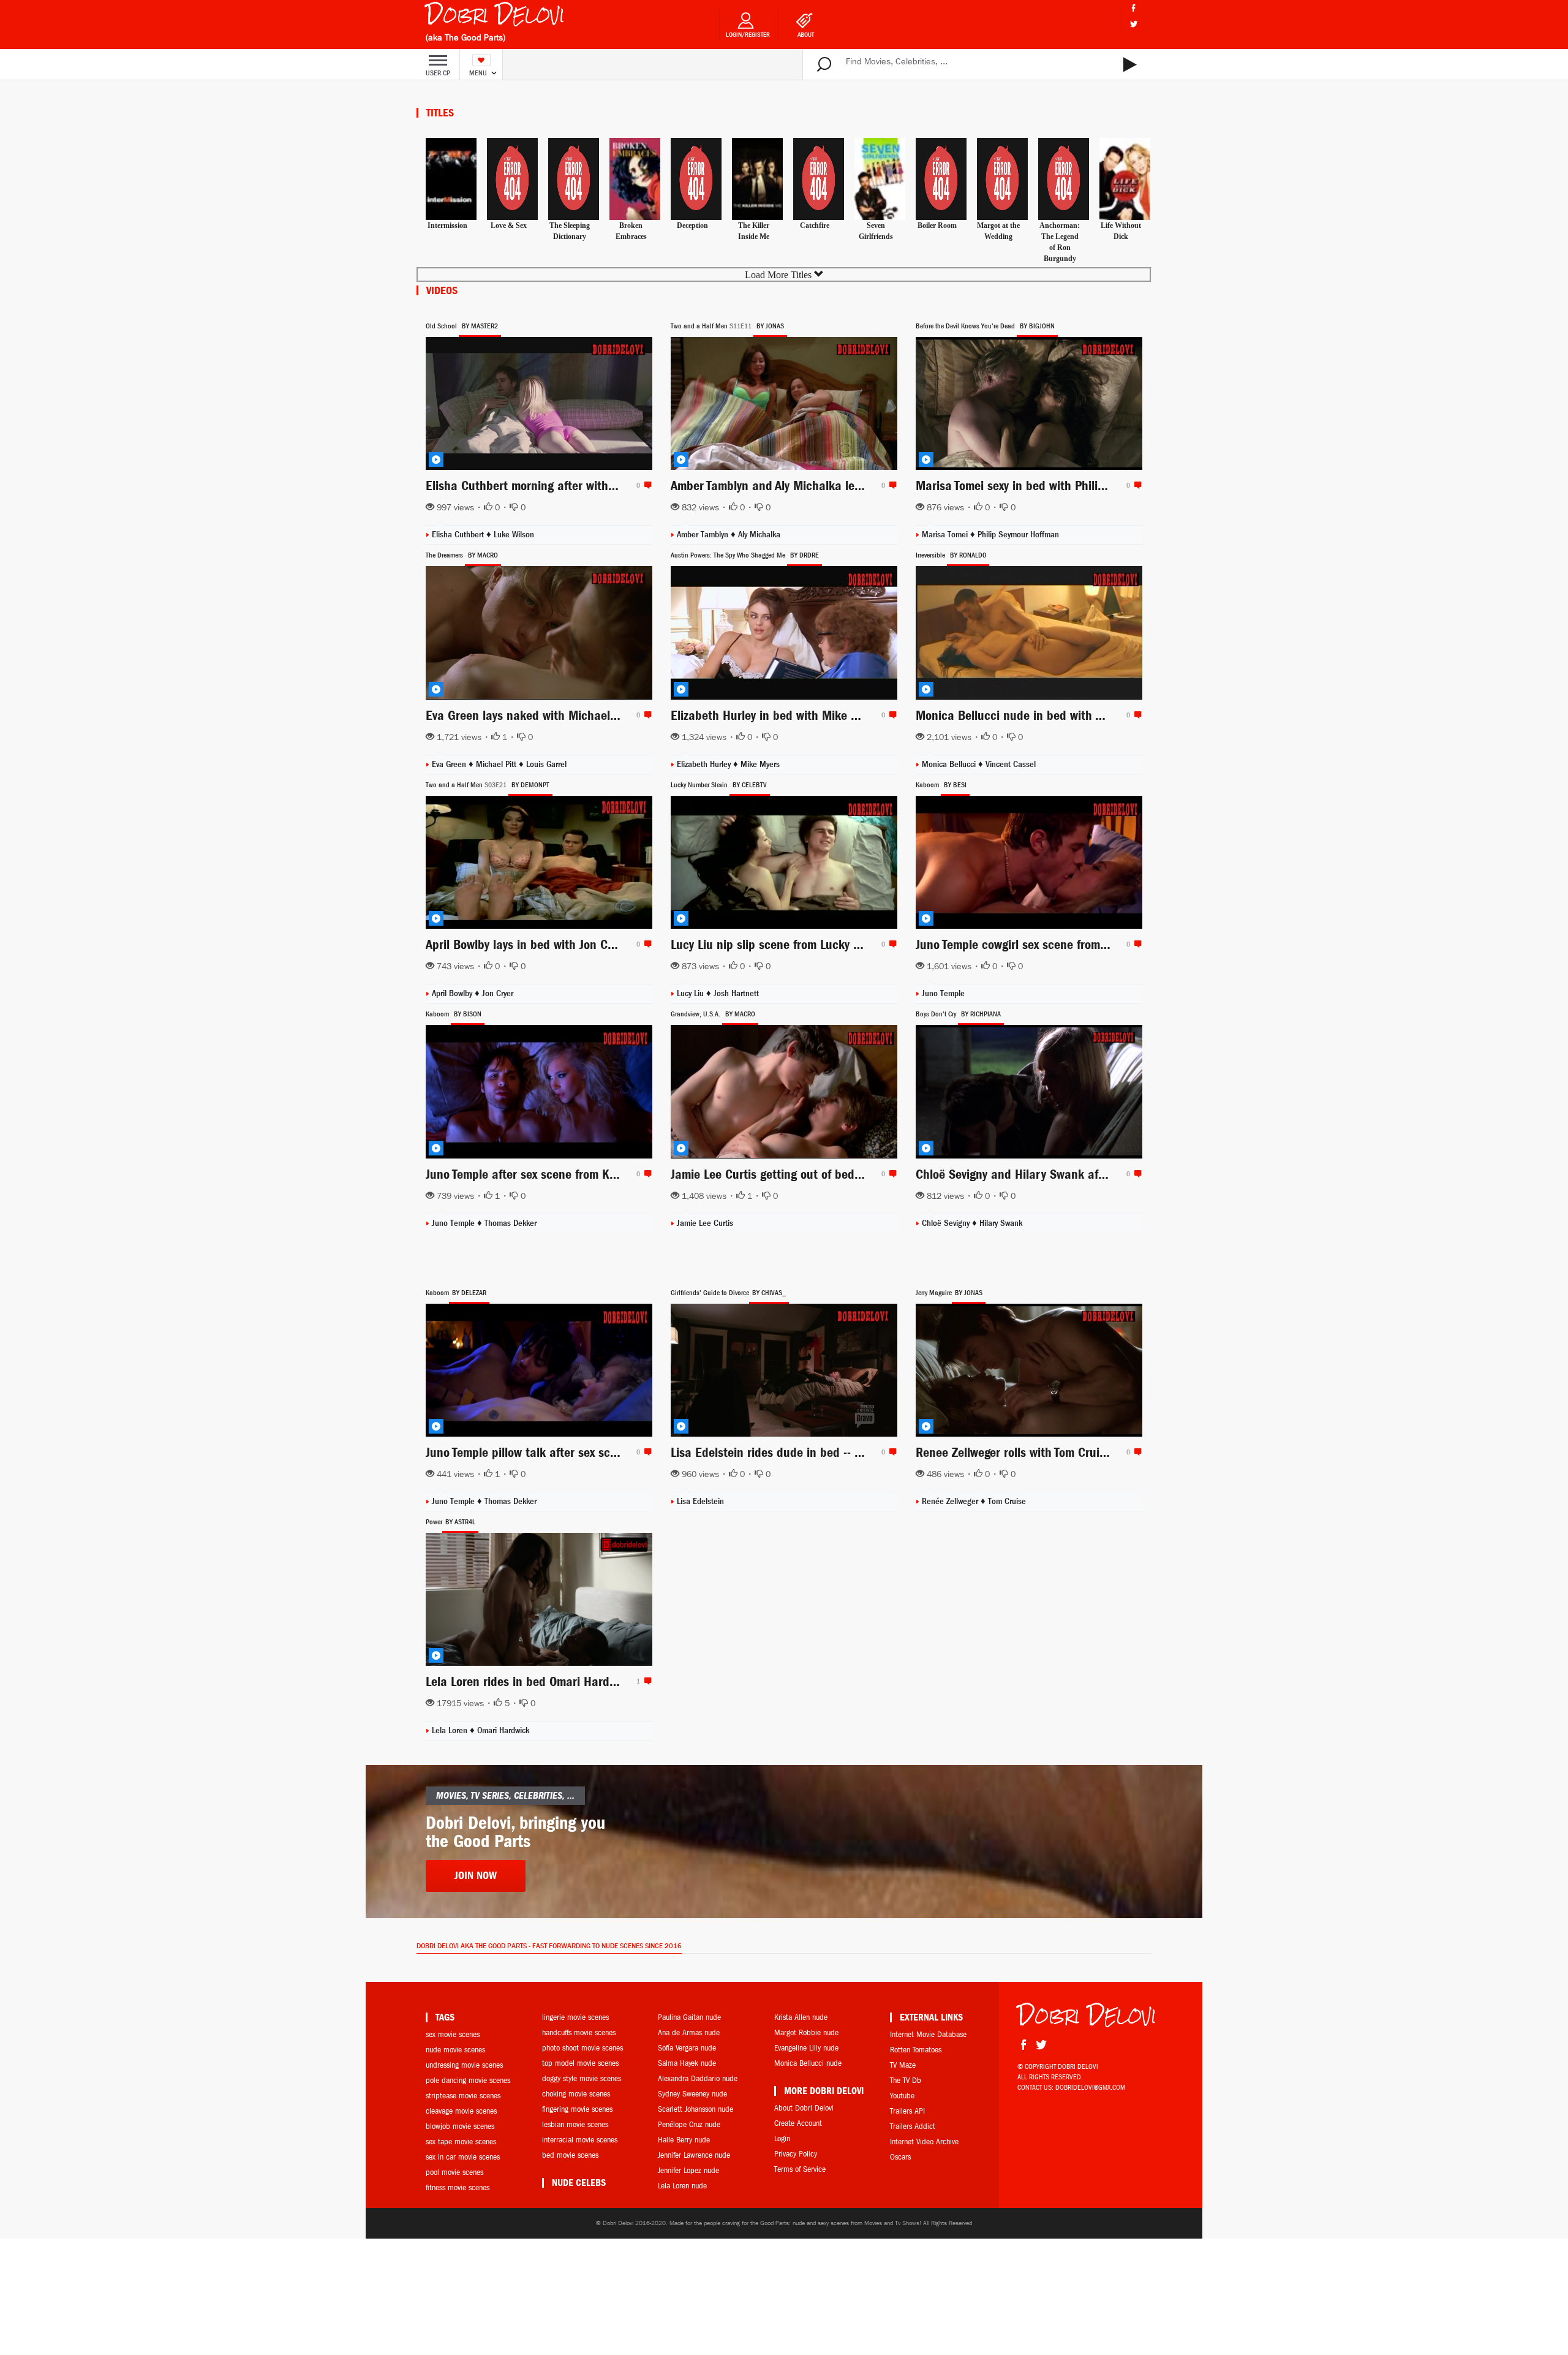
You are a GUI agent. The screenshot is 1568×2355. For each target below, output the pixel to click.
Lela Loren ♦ (454, 1730)
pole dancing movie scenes (468, 2080)
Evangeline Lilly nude (806, 2048)
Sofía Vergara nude (687, 2048)
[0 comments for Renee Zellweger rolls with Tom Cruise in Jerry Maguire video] (1136, 1452)
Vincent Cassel (1011, 764)
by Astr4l (460, 1522)
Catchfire (815, 225)
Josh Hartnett (736, 993)
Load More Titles (779, 275)
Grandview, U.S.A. (695, 1014)
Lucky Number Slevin (699, 785)
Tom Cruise (1007, 1501)
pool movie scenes (454, 2172)
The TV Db (906, 2080)
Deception (692, 225)
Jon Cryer (498, 993)
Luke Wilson (514, 535)
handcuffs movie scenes (579, 2032)
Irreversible (930, 555)
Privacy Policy (796, 2154)
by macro (483, 555)
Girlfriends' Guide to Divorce (710, 1293)
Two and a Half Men (699, 326)
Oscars (900, 2157)
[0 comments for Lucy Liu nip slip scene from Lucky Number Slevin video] (891, 944)
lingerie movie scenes (575, 2017)
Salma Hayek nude (687, 2063)
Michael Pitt (497, 764)
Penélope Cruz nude (689, 2124)
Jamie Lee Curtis (705, 1223)
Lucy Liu (692, 993)
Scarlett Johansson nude (695, 2109)
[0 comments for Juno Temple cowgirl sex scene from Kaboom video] (1136, 944)
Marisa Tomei (946, 535)
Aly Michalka (759, 535)
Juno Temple (943, 993)
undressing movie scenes (464, 2065)
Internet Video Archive (924, 2141)
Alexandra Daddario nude (698, 2078)
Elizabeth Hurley (705, 764)
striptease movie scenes (463, 2096)
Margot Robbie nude (806, 2032)
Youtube (902, 2096)
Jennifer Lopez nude (688, 2170)
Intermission (447, 225)
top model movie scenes (580, 2063)
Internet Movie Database (928, 2034)
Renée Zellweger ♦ (955, 1501)
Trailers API (907, 2111)
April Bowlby (453, 993)
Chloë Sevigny (947, 1223)
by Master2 (480, 326)
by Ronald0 (968, 555)
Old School (441, 326)
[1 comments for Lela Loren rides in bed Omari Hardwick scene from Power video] (646, 1681)
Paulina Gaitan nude (689, 2017)
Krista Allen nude (801, 2017)
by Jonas (770, 326)
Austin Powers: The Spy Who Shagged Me (728, 555)
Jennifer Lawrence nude (694, 2155)
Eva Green (450, 764)
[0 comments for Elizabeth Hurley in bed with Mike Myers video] (891, 715)
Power (434, 1522)
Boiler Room (937, 225)
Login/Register (748, 35)
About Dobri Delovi (804, 2108)
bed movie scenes (570, 2155)
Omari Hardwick (503, 1730)
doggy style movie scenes (582, 2078)
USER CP (438, 73)
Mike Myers (760, 764)
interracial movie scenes (580, 2140)
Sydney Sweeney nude (692, 2094)
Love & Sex (509, 225)
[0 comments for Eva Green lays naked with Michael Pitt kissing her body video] (646, 715)
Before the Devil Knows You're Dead (965, 326)
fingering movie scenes (577, 2109)
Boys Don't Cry (936, 1014)
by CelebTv (750, 785)
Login (782, 2138)
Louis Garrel (546, 764)
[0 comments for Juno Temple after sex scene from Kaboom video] (646, 1174)
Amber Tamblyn (704, 535)
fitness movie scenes (458, 2187)
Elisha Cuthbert (459, 535)
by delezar (469, 1293)
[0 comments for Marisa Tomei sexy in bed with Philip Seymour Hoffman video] (1136, 485)
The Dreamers (444, 555)
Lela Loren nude (682, 2186)
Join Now (476, 1876)
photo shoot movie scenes (582, 2048)
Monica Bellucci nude (808, 2063)
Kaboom (927, 785)
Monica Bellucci (950, 764)
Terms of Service (800, 2169)
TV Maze (903, 2065)
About (806, 35)
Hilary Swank (1001, 1223)
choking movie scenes (576, 2094)
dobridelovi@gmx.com (1090, 2087)
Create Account (798, 2123)
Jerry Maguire (934, 1293)
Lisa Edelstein (700, 1501)
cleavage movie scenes (461, 2111)
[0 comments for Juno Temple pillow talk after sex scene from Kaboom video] (646, 1452)
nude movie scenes (455, 2050)
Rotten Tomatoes (916, 2050)
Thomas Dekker (511, 1223)
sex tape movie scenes (461, 2141)
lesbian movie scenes (575, 2124)
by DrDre (805, 555)
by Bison (468, 1014)
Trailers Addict (913, 2126)
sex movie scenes (453, 2034)
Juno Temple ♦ (458, 1501)
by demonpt (530, 785)
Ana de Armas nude (689, 2032)
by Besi (955, 785)
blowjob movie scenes (460, 2126)
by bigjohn (1037, 326)
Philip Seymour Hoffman (1018, 535)
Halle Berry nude (684, 2140)
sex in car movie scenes (463, 2157)
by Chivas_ (769, 1293)
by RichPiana (981, 1014)
